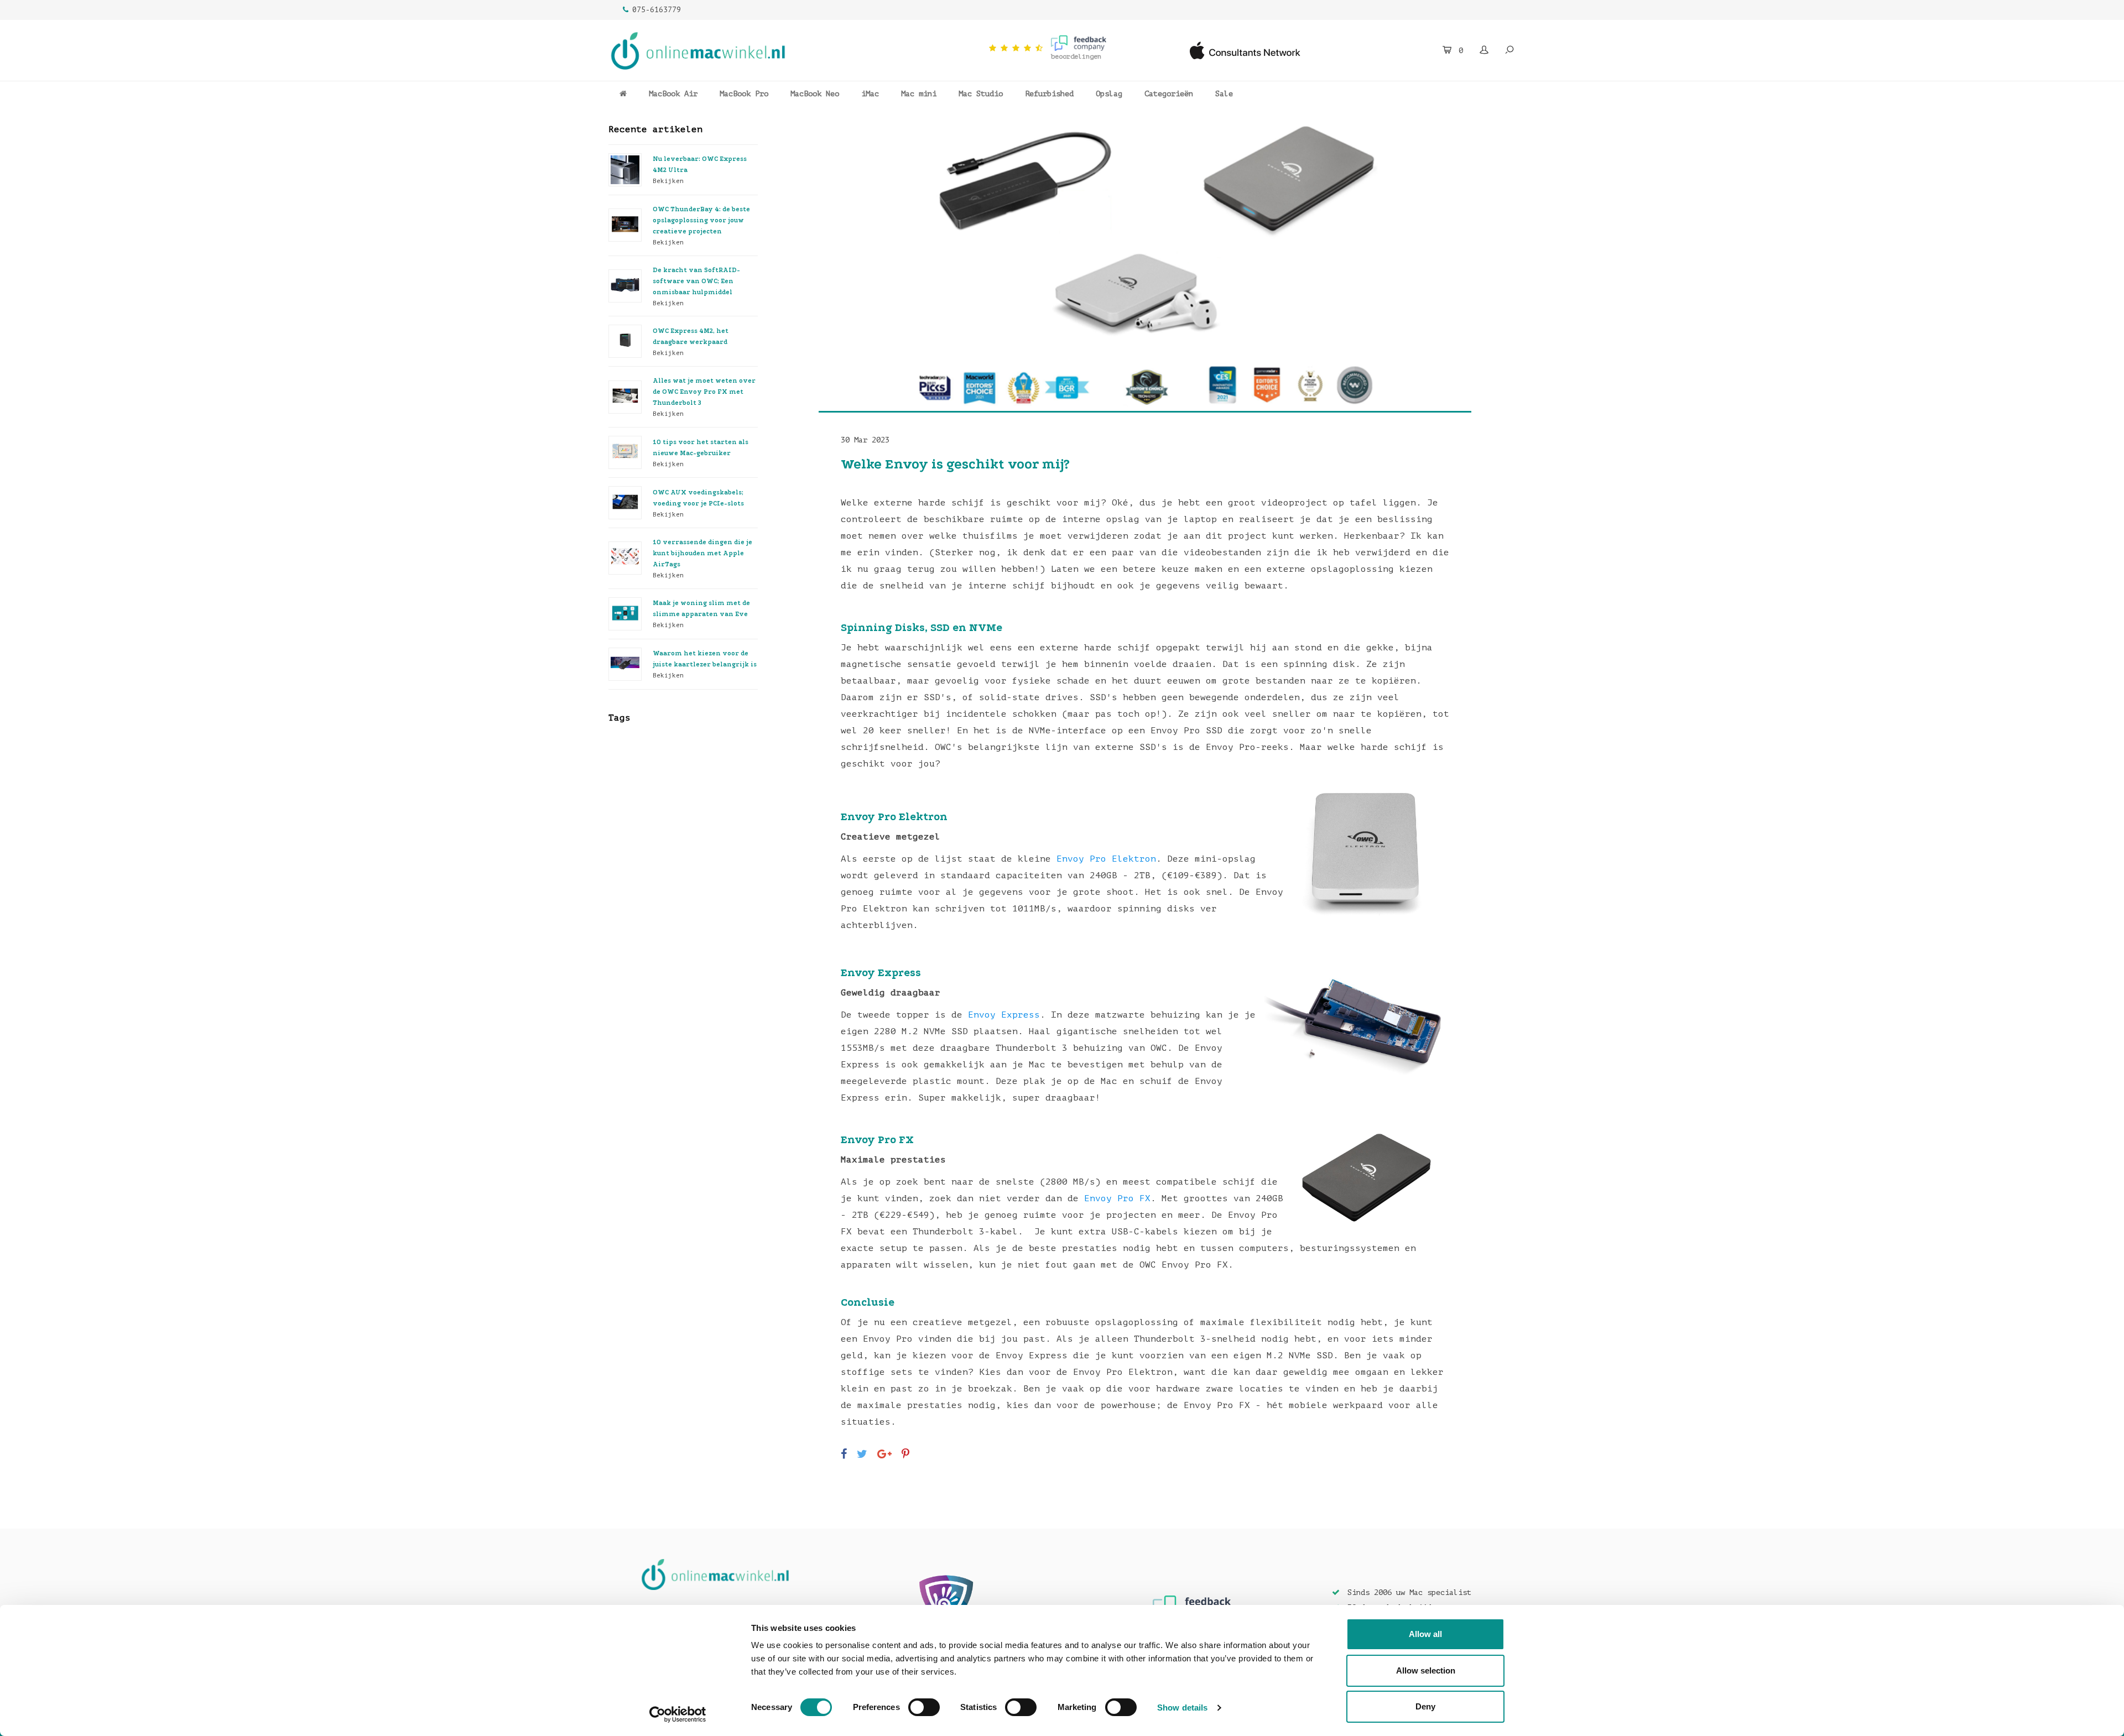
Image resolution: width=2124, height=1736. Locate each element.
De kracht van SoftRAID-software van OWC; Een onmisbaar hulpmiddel (696, 281)
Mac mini (919, 94)
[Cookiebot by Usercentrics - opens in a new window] (678, 1714)
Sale (1224, 94)
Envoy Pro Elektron (1106, 859)
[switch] (924, 1707)
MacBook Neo (815, 94)
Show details (1182, 1708)
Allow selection (1426, 1670)
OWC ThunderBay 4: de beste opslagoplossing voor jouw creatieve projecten (701, 220)
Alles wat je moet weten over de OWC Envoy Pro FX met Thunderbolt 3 (704, 392)
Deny (1425, 1706)
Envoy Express (1004, 1015)
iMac (870, 94)
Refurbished (1049, 94)
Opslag (1109, 94)
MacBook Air (673, 94)
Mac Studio (981, 94)
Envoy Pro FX (1117, 1198)
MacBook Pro (744, 94)
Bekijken (668, 181)
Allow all (1425, 1634)
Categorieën (1169, 94)
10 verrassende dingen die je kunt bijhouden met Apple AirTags (702, 553)
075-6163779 (657, 10)
